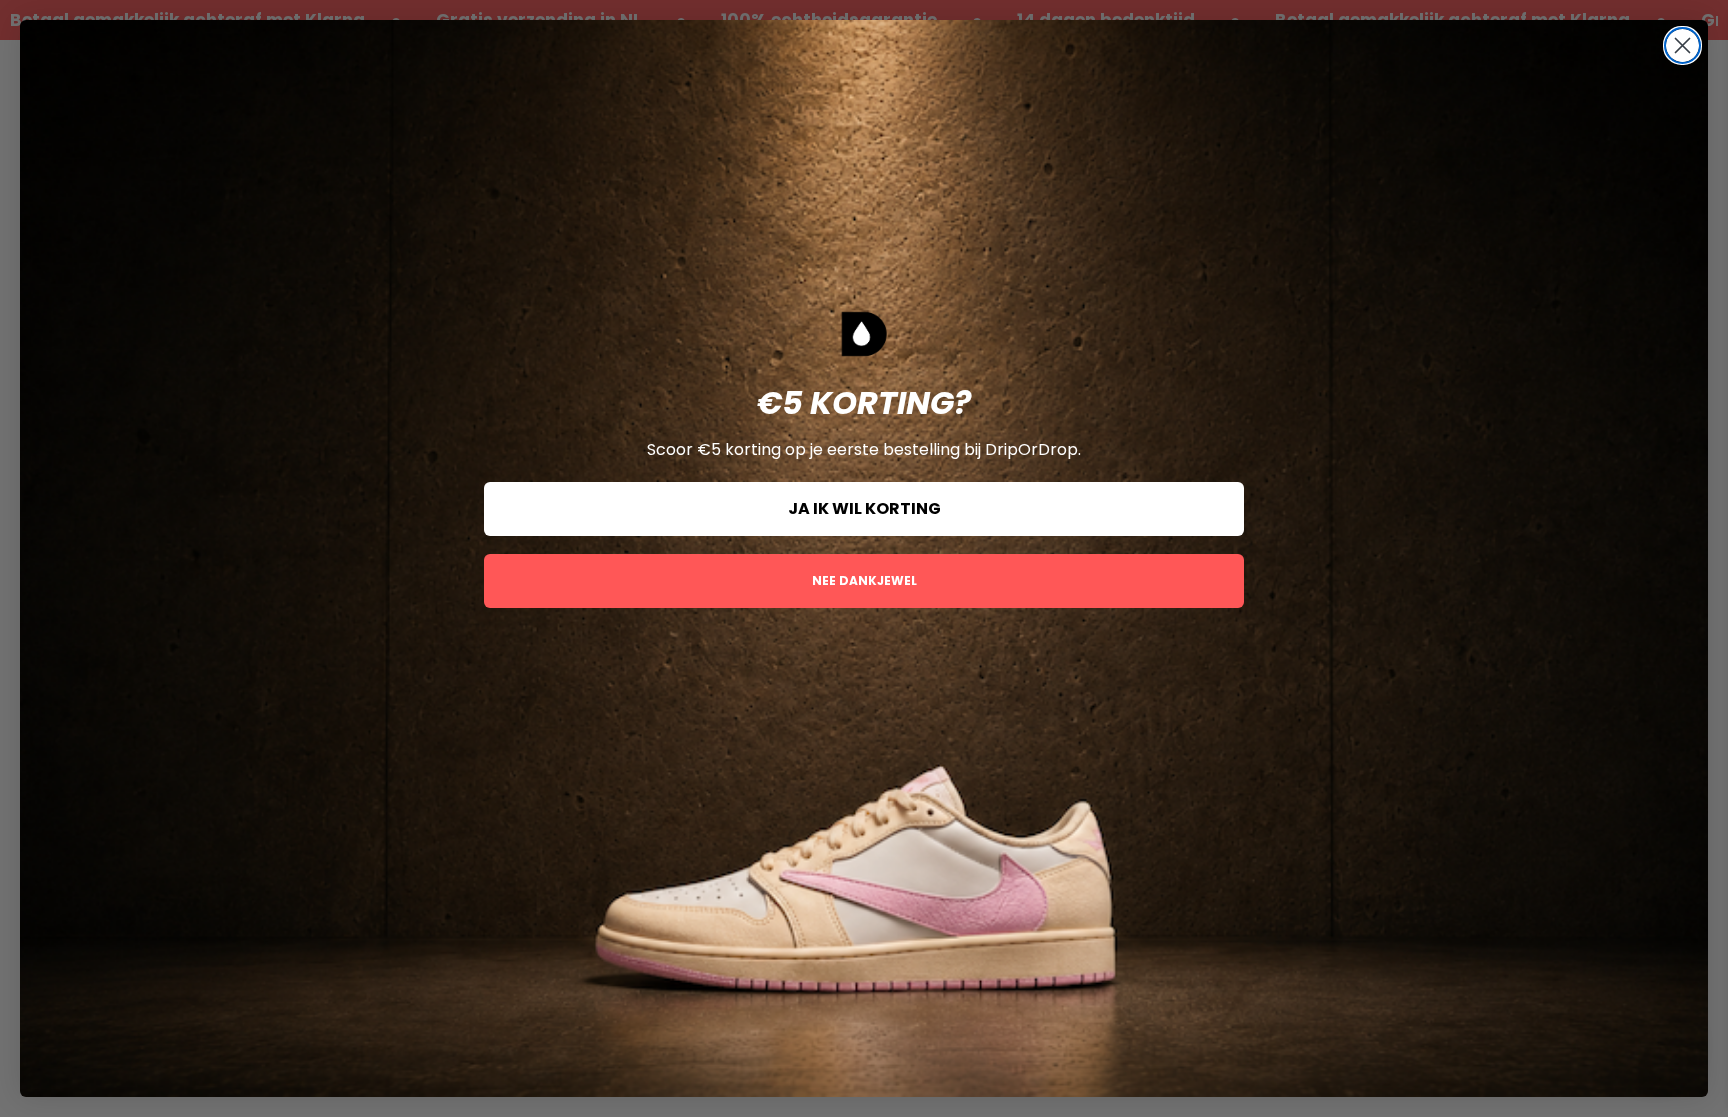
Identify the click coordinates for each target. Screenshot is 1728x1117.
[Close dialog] (1682, 45)
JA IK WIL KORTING (864, 508)
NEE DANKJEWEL (864, 580)
